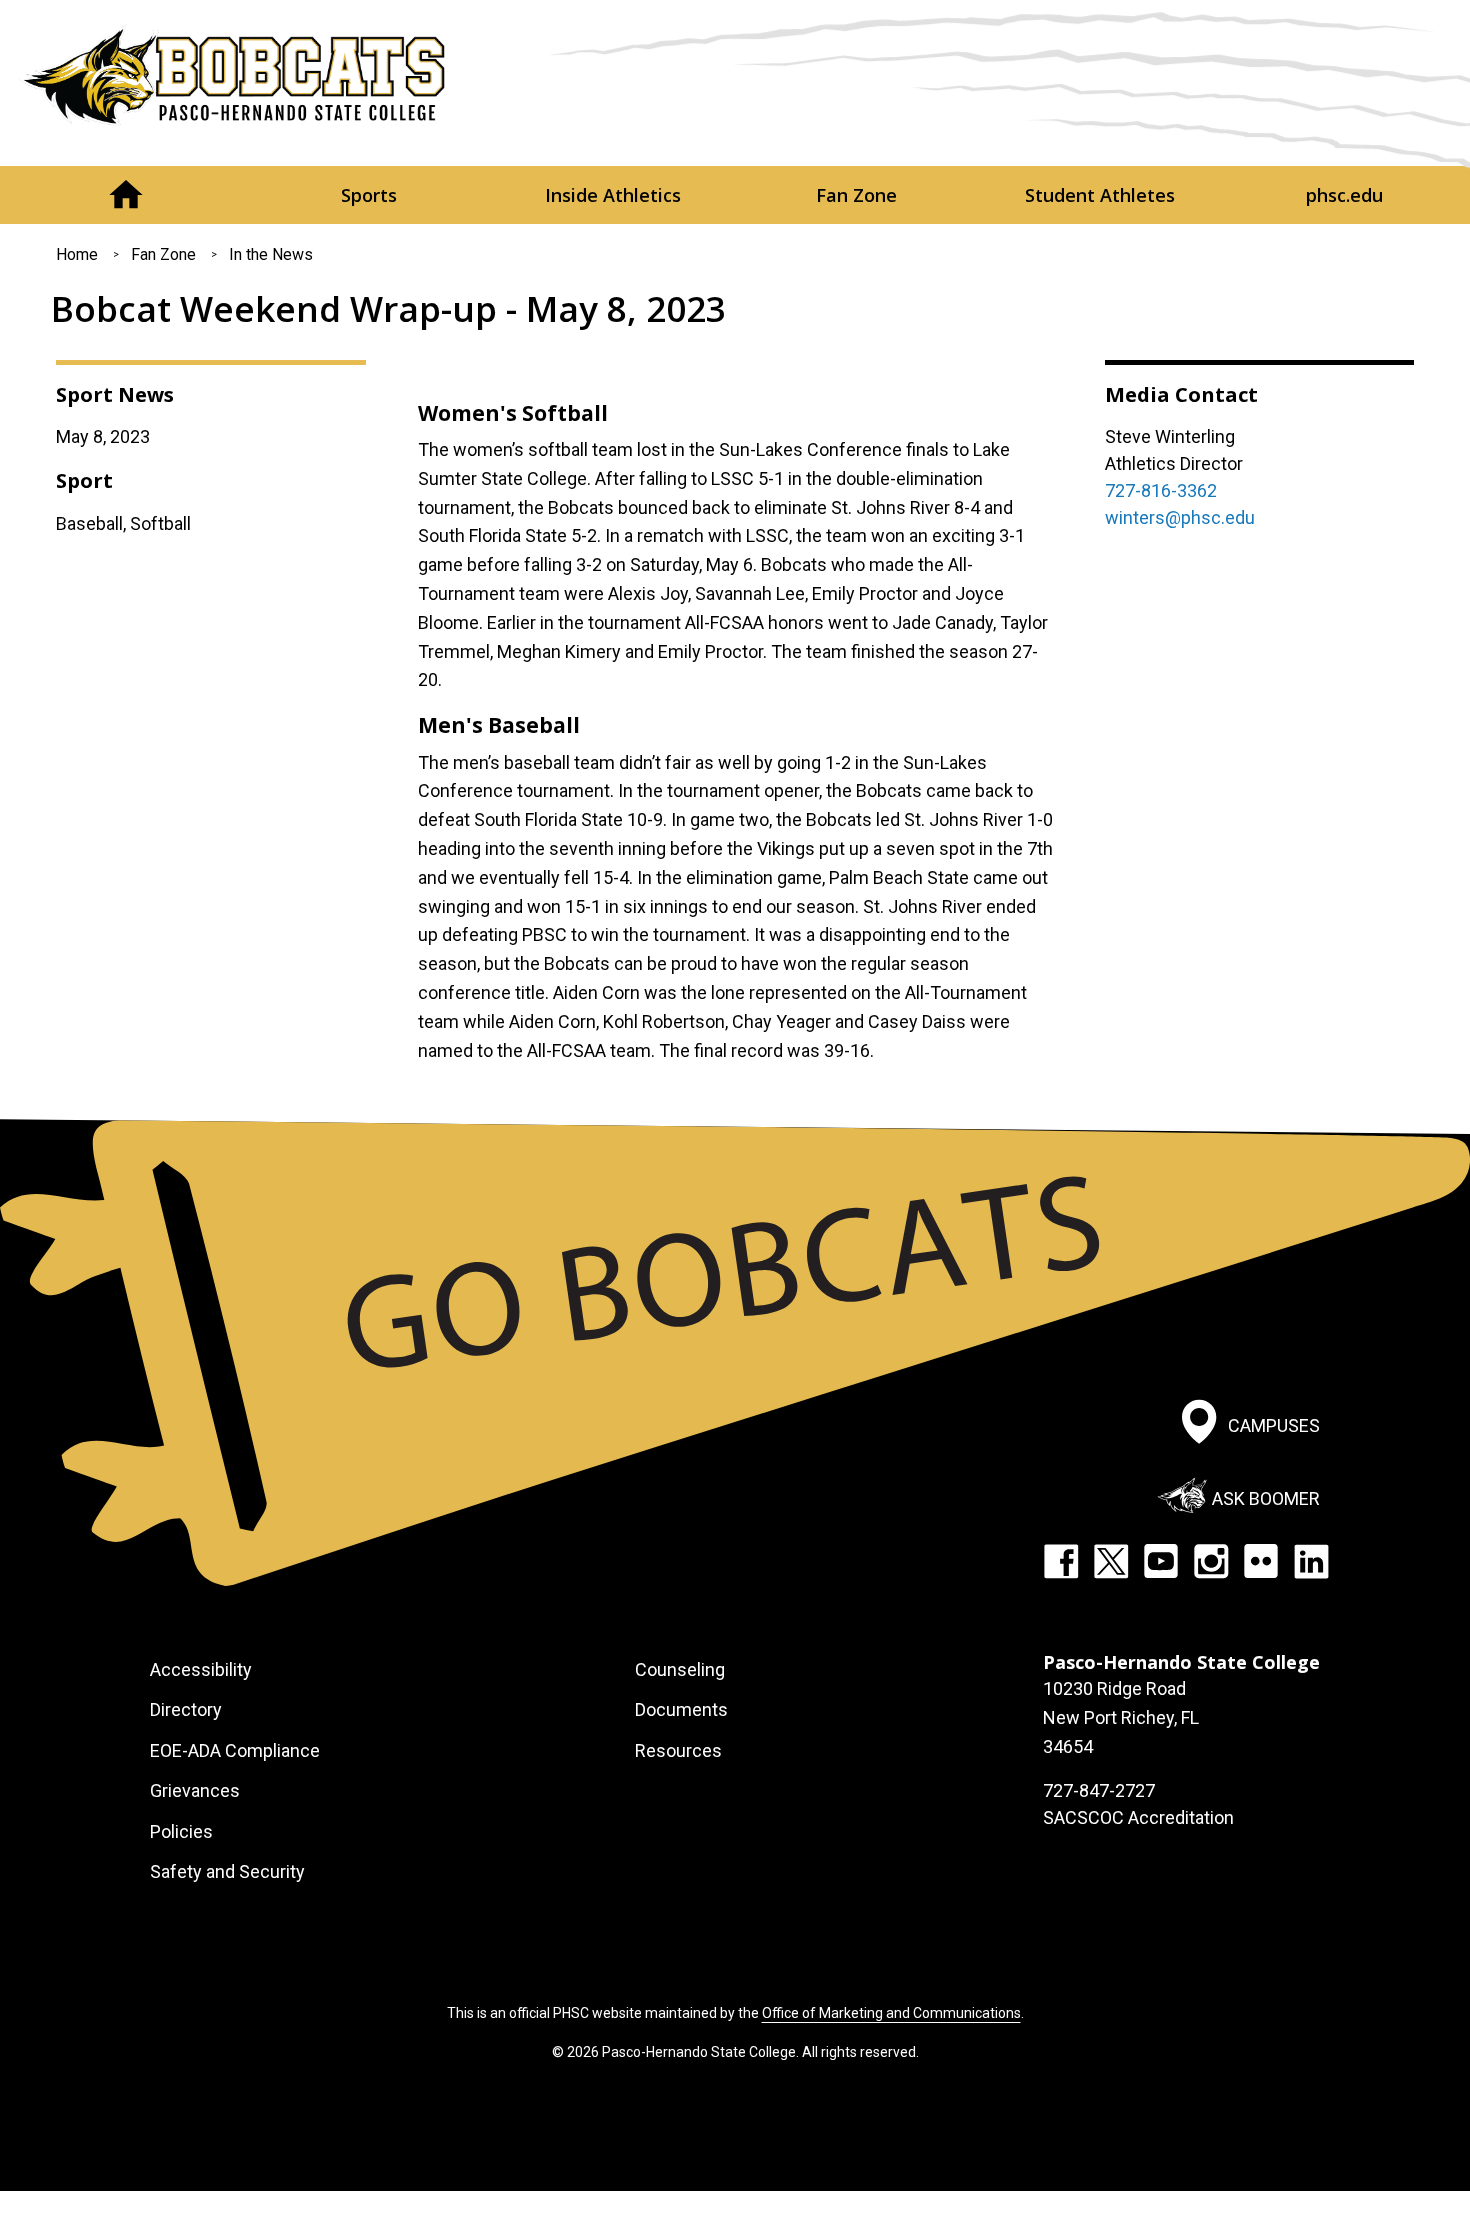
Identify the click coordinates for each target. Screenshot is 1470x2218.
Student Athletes (1100, 195)
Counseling (680, 1669)
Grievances (195, 1790)
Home (126, 195)
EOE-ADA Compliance (235, 1750)
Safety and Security (227, 1871)
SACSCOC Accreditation (1138, 1817)
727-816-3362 (1161, 490)
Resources (678, 1750)
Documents (681, 1709)
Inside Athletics (613, 195)
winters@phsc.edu (1180, 517)
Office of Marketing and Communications (891, 2013)
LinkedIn (1311, 1561)
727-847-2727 (1099, 1790)
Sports (369, 195)
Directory (186, 1709)
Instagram (1211, 1561)
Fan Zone (856, 195)
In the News (271, 254)
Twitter (1111, 1561)
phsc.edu (1344, 195)
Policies (181, 1831)
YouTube (1161, 1561)
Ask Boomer (1266, 1497)
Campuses (1274, 1425)
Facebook (1061, 1561)
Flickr (1261, 1561)
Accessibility (201, 1669)
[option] (735, 379)
